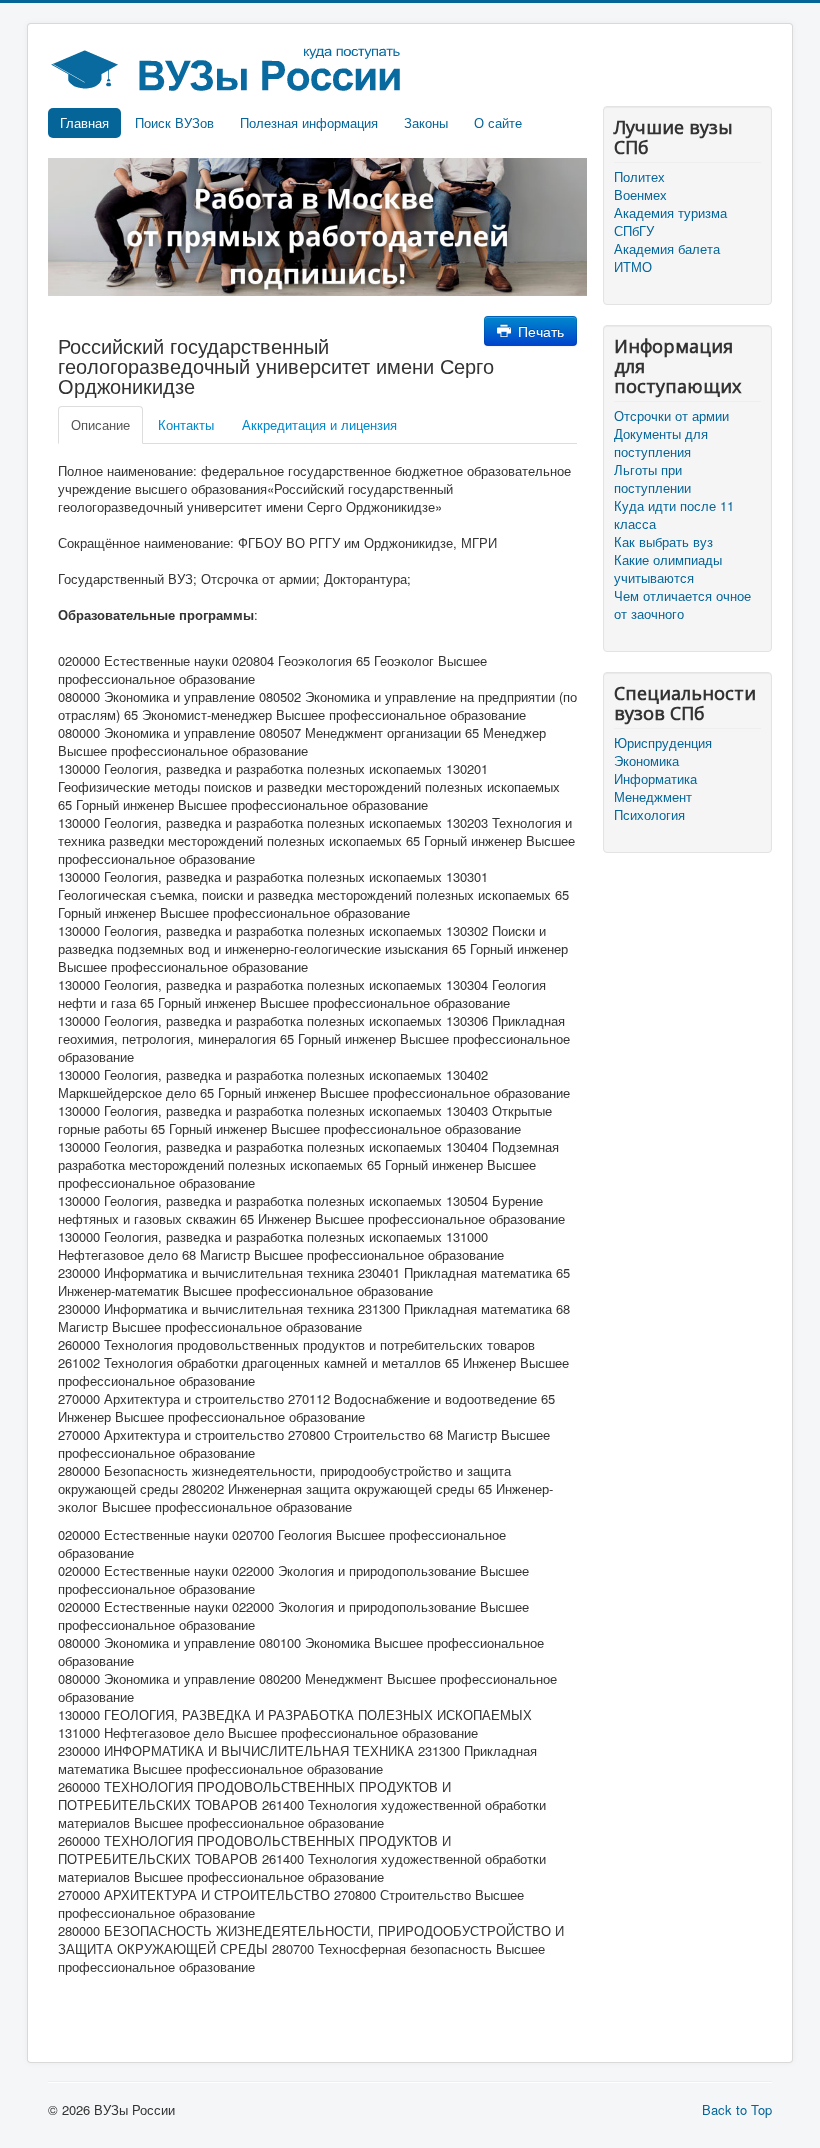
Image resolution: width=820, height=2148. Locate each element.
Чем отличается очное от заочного (682, 605)
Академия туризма (670, 213)
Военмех (640, 195)
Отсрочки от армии (671, 416)
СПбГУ (634, 231)
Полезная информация (309, 122)
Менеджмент (653, 797)
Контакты (186, 424)
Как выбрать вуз (663, 542)
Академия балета (667, 249)
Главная (84, 122)
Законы (426, 122)
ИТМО (633, 267)
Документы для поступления (661, 443)
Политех (639, 177)
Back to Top (737, 2109)
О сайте (498, 122)
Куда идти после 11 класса (674, 515)
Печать (539, 331)
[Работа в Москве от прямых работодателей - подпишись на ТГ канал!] (317, 225)
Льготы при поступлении (652, 479)
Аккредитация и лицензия (319, 424)
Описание (100, 424)
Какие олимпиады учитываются (668, 569)
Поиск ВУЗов (174, 122)
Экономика (646, 761)
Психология (649, 815)
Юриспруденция (663, 743)
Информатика (655, 779)
